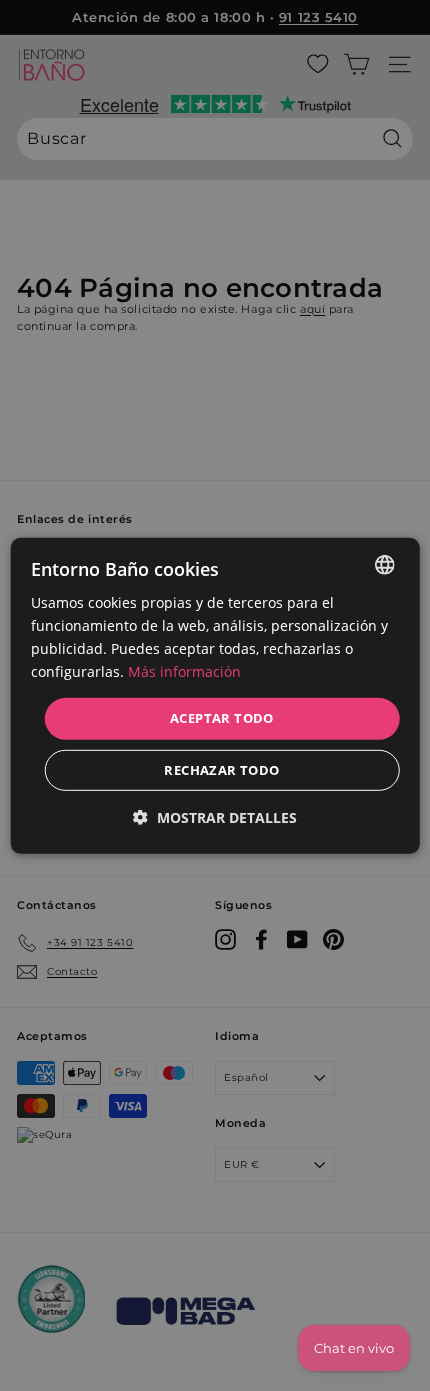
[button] (215, 817)
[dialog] (215, 695)
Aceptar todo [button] (222, 718)
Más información (184, 671)
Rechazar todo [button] (221, 770)
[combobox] (384, 564)
